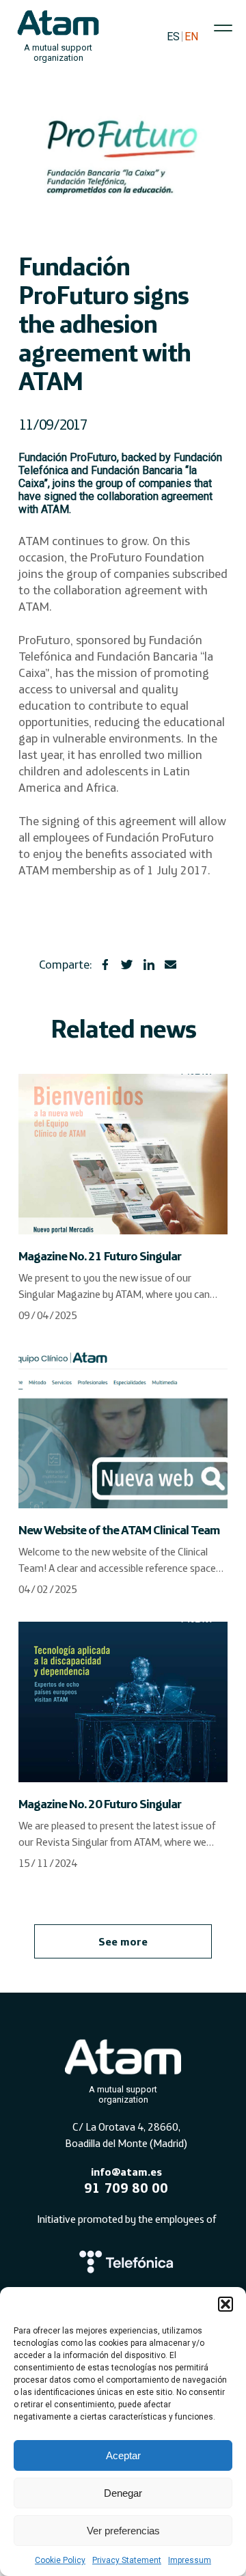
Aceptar (123, 2455)
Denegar (123, 2493)
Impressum (190, 2560)
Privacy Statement (127, 2560)
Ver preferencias (123, 2531)
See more (123, 1941)
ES (173, 37)
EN (191, 37)
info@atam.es (126, 2172)
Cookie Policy (60, 2560)
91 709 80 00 (126, 2188)
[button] (225, 2304)
